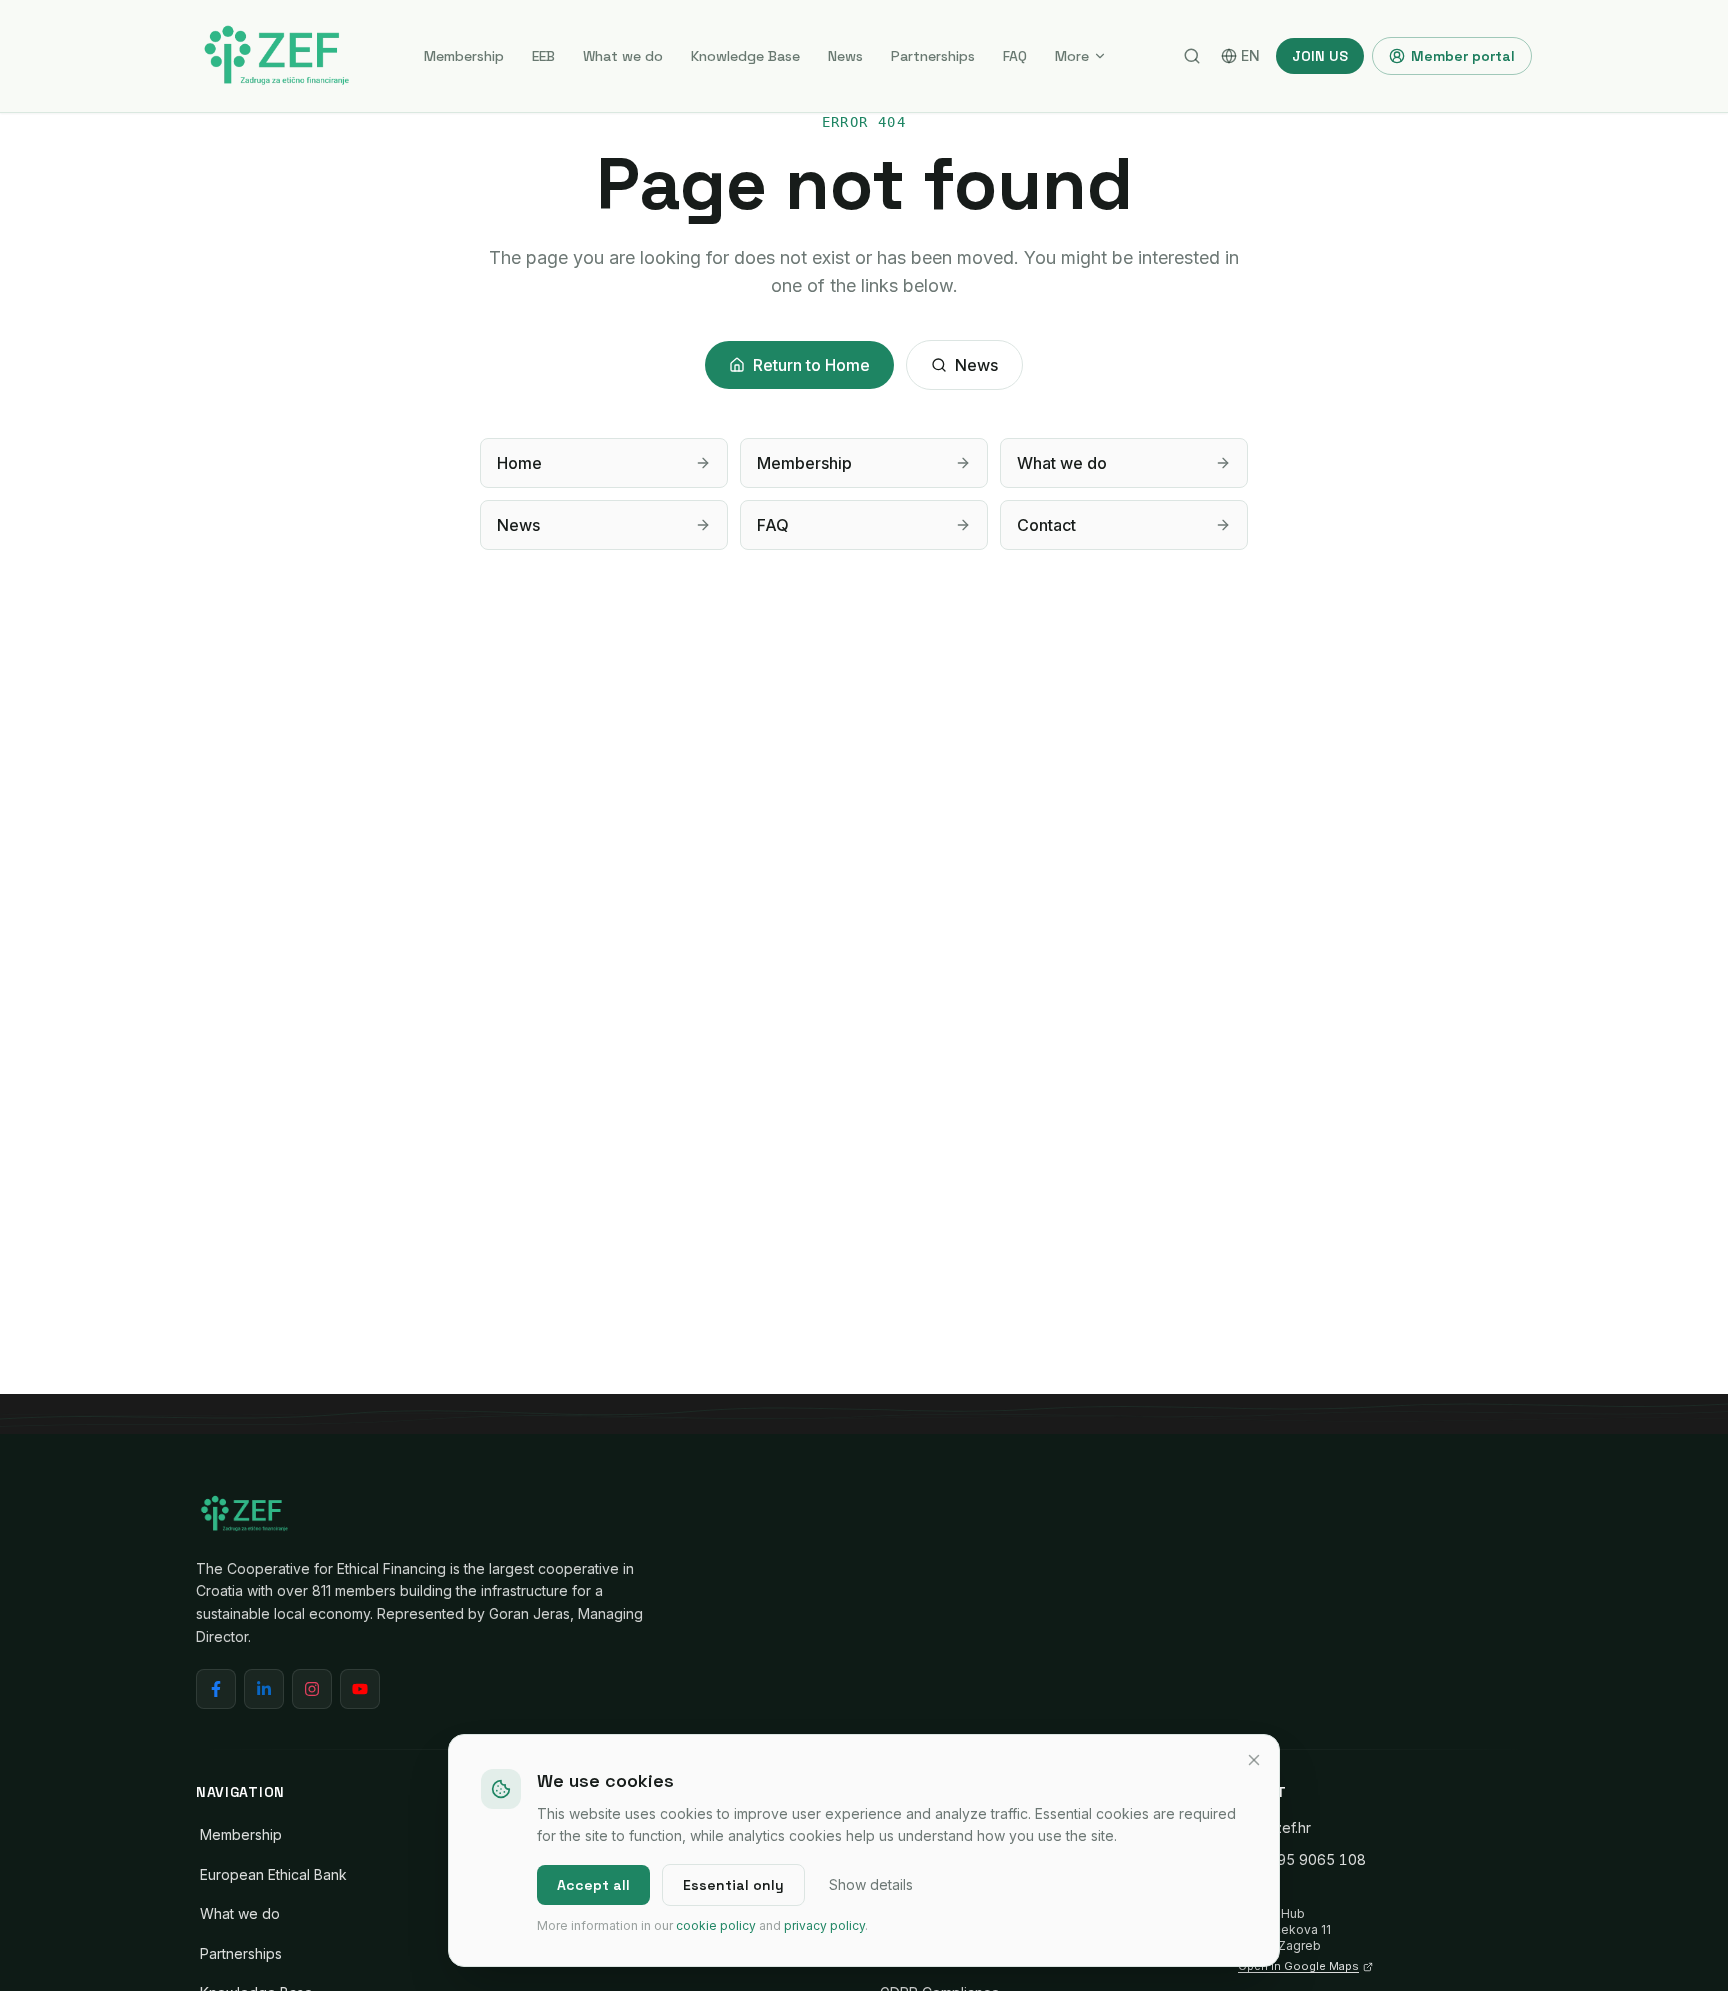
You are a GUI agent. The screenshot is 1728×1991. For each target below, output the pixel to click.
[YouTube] (360, 1689)
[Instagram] (312, 1689)
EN (1250, 55)
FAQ (1015, 56)
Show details (871, 1884)
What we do (623, 56)
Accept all (593, 1885)
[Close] (1254, 1760)
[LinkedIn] (264, 1689)
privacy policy (824, 1925)
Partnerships (933, 56)
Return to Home (811, 365)
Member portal (1463, 56)
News (845, 56)
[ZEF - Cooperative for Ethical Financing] (276, 56)
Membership (464, 56)
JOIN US (1320, 56)
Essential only (733, 1885)
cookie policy (716, 1925)
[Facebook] (216, 1689)
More (1072, 56)
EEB (543, 56)
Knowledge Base (745, 56)
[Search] (1192, 56)
